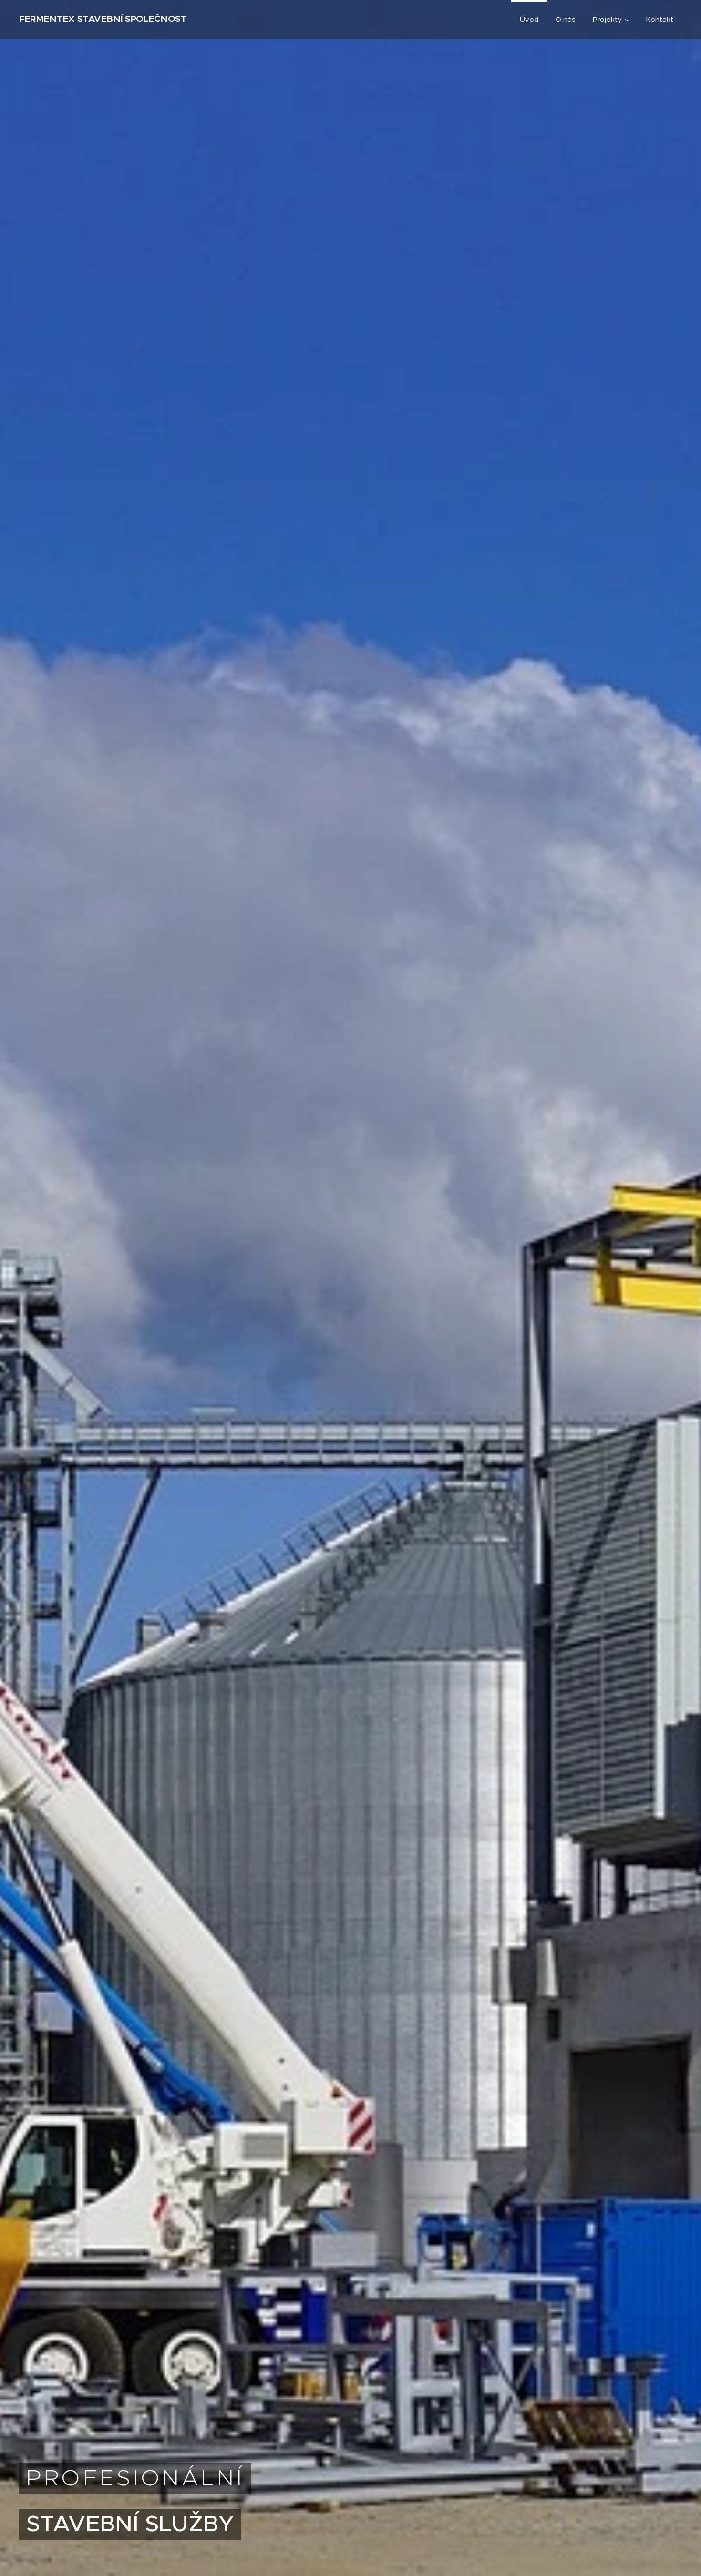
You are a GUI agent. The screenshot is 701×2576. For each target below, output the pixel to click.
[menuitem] (529, 20)
